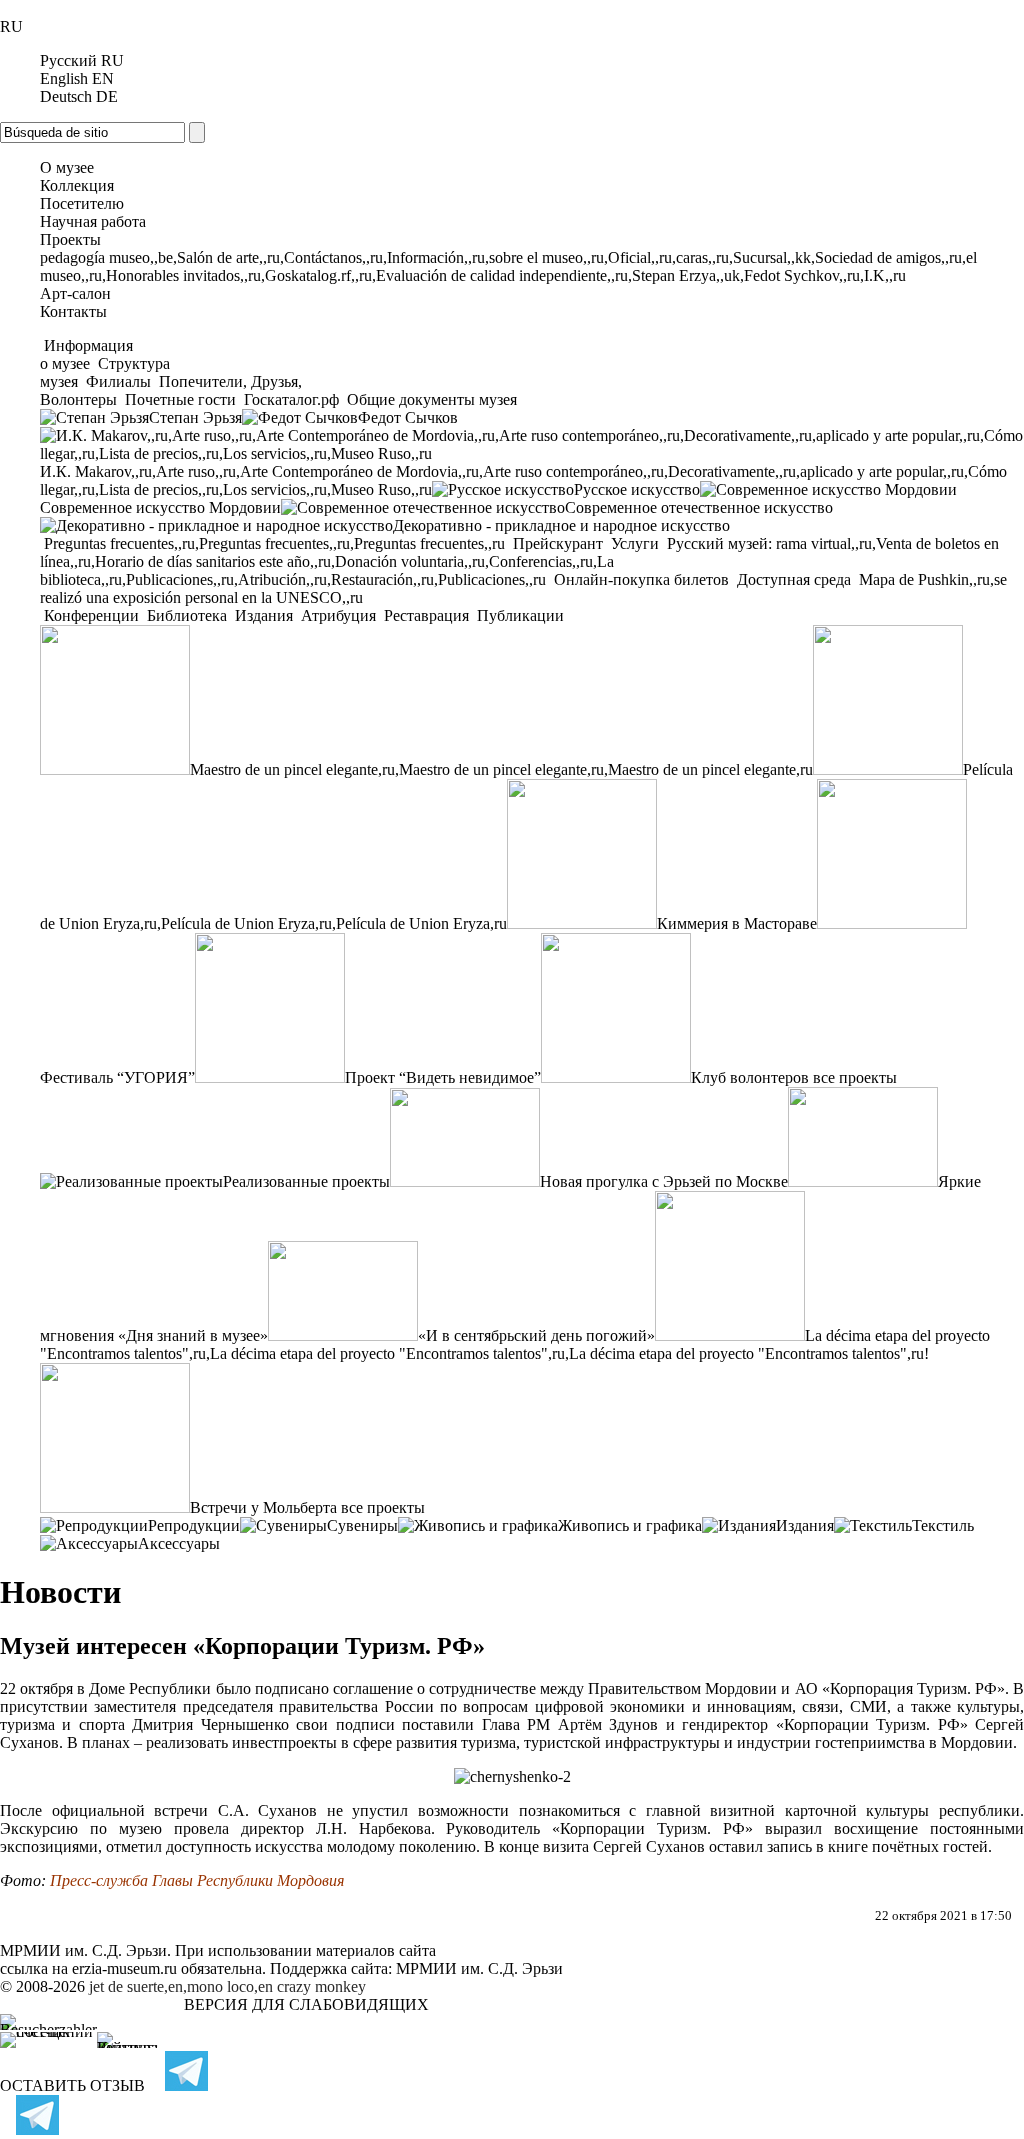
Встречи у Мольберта (263, 1507)
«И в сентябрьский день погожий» (536, 1335)
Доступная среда (794, 579)
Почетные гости (180, 399)
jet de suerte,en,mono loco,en (181, 1986)
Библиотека (187, 615)
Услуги (635, 543)
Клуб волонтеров (750, 1077)
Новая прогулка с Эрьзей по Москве (664, 1181)
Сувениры (362, 1525)
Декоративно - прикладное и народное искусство (561, 525)
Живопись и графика (630, 1525)
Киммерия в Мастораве (737, 923)
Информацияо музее (86, 354)
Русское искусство (637, 489)
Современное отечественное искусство (699, 507)
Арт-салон (75, 293)
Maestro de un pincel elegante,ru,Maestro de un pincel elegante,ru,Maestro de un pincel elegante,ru (501, 769)
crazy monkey (321, 1986)
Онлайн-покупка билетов (641, 579)
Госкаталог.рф (291, 399)
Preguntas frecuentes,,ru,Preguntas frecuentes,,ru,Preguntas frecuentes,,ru (274, 543)
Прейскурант (558, 543)
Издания (264, 615)
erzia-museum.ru (124, 1968)
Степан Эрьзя (195, 417)
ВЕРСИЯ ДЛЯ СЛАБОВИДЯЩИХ (306, 2004)
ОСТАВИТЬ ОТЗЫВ (72, 2085)
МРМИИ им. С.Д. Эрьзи (479, 1968)
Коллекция (77, 185)
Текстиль (943, 1525)
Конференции (91, 615)
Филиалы (118, 381)
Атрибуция (338, 615)
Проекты (70, 239)
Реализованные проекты (306, 1181)
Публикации (518, 615)
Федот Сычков (408, 417)
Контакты (73, 311)
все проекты (855, 1077)
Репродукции (194, 1525)
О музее (67, 167)
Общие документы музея (430, 399)
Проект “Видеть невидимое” (443, 1077)
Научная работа (93, 221)
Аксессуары (179, 1543)
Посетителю (82, 203)
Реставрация (426, 615)
